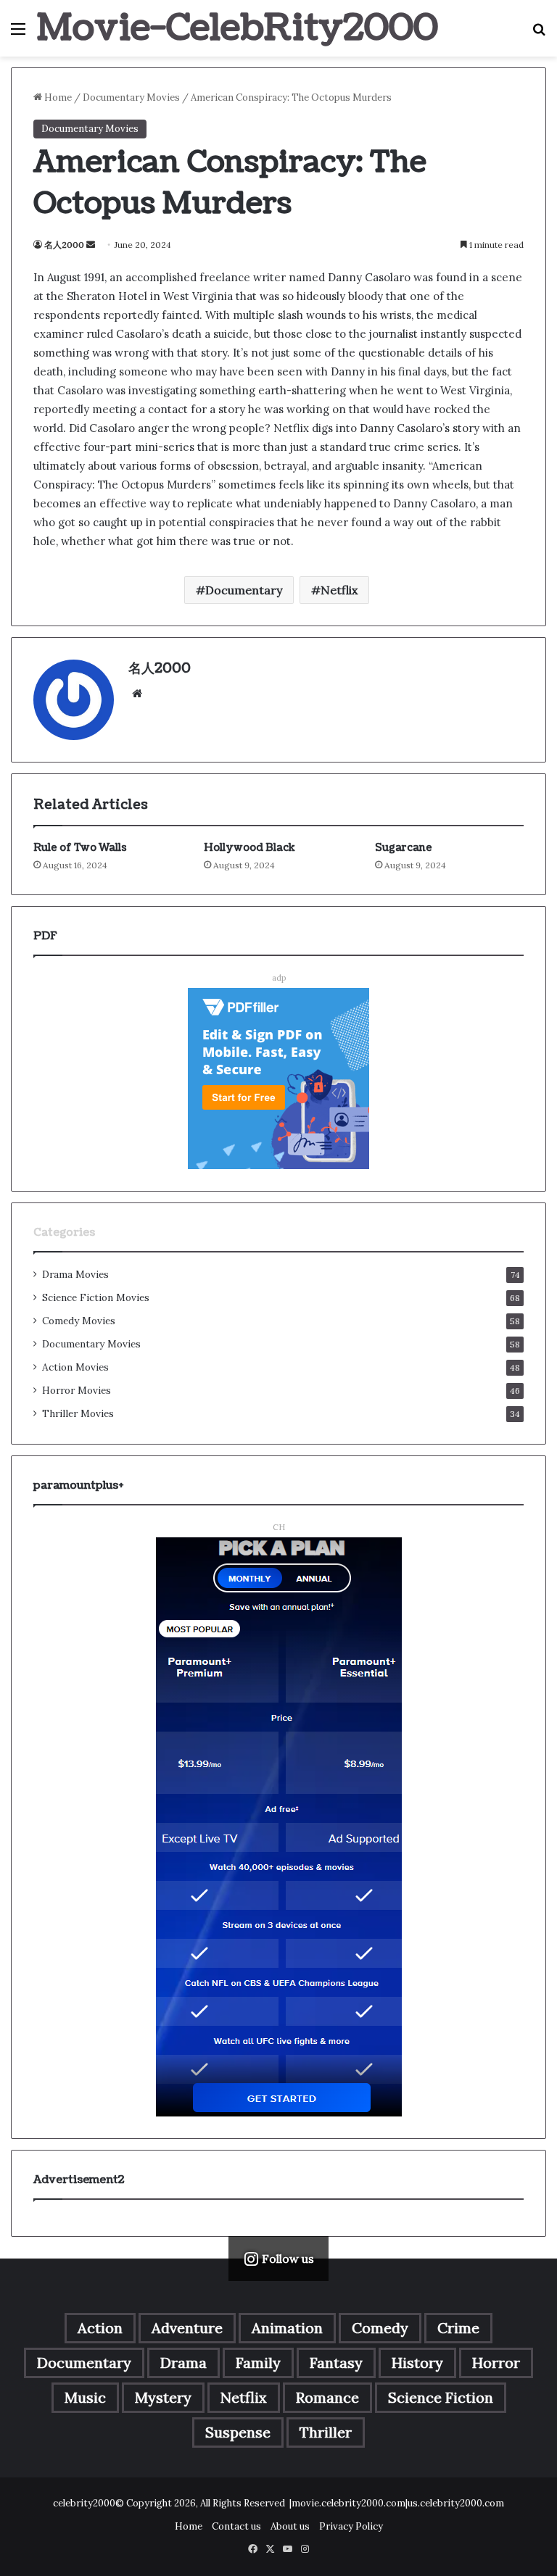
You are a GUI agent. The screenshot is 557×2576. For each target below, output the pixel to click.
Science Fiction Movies (96, 1297)
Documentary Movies (131, 97)
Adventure (187, 2328)
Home (57, 97)
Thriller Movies (78, 1413)
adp (279, 978)
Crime (458, 2328)
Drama (183, 2363)
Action (100, 2328)
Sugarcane (404, 848)
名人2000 (64, 245)
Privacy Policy (351, 2526)
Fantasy (336, 2363)
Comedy (380, 2328)
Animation (287, 2328)
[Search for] (539, 34)
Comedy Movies (79, 1321)
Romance (327, 2397)
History (417, 2363)
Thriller (326, 2432)
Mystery (163, 2397)
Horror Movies (77, 1390)
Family (258, 2363)
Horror (496, 2363)
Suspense (238, 2432)
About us (290, 2526)
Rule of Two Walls (80, 848)
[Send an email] (91, 245)
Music (85, 2397)
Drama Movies (75, 1274)
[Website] (137, 694)
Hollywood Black (249, 848)
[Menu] (18, 34)
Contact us (236, 2526)
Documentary (244, 590)
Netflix (339, 590)
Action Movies (75, 1367)
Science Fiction (441, 2397)
